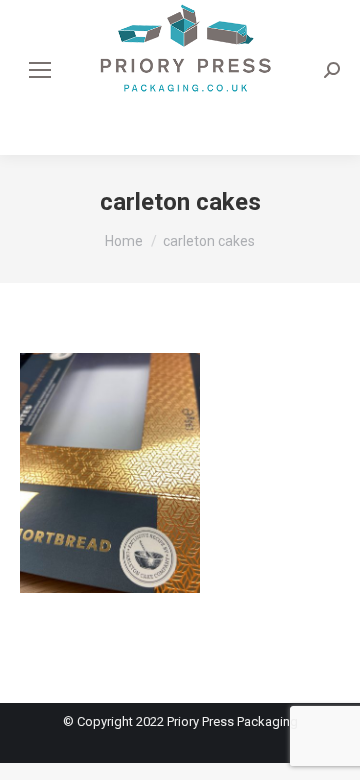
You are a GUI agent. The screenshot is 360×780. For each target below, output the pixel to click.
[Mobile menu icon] (40, 70)
